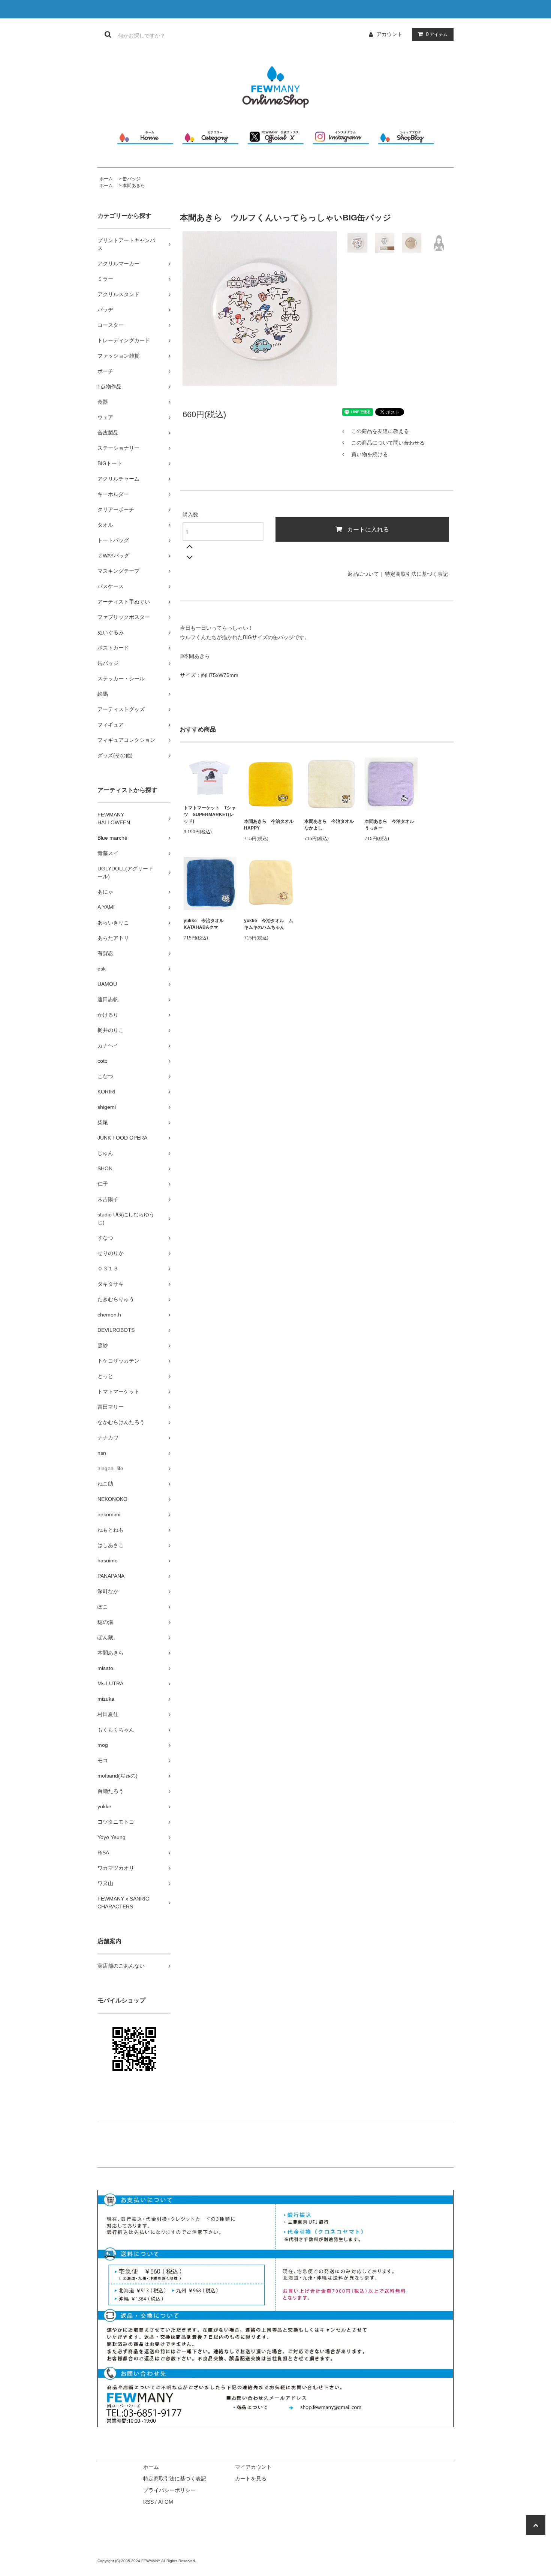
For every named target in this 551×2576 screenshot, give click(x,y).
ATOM (166, 2502)
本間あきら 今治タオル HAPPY (270, 825)
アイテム (437, 34)
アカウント (389, 34)
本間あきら (134, 186)
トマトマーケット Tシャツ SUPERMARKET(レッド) (210, 815)
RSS (148, 2502)
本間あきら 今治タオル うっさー (391, 825)
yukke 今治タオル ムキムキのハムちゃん (269, 924)
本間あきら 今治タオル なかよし (331, 825)
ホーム (106, 179)
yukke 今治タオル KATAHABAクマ (206, 924)
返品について (363, 574)
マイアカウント (253, 2467)
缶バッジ (132, 179)
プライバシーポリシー (169, 2490)
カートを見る (251, 2479)
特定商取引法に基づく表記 (416, 574)
